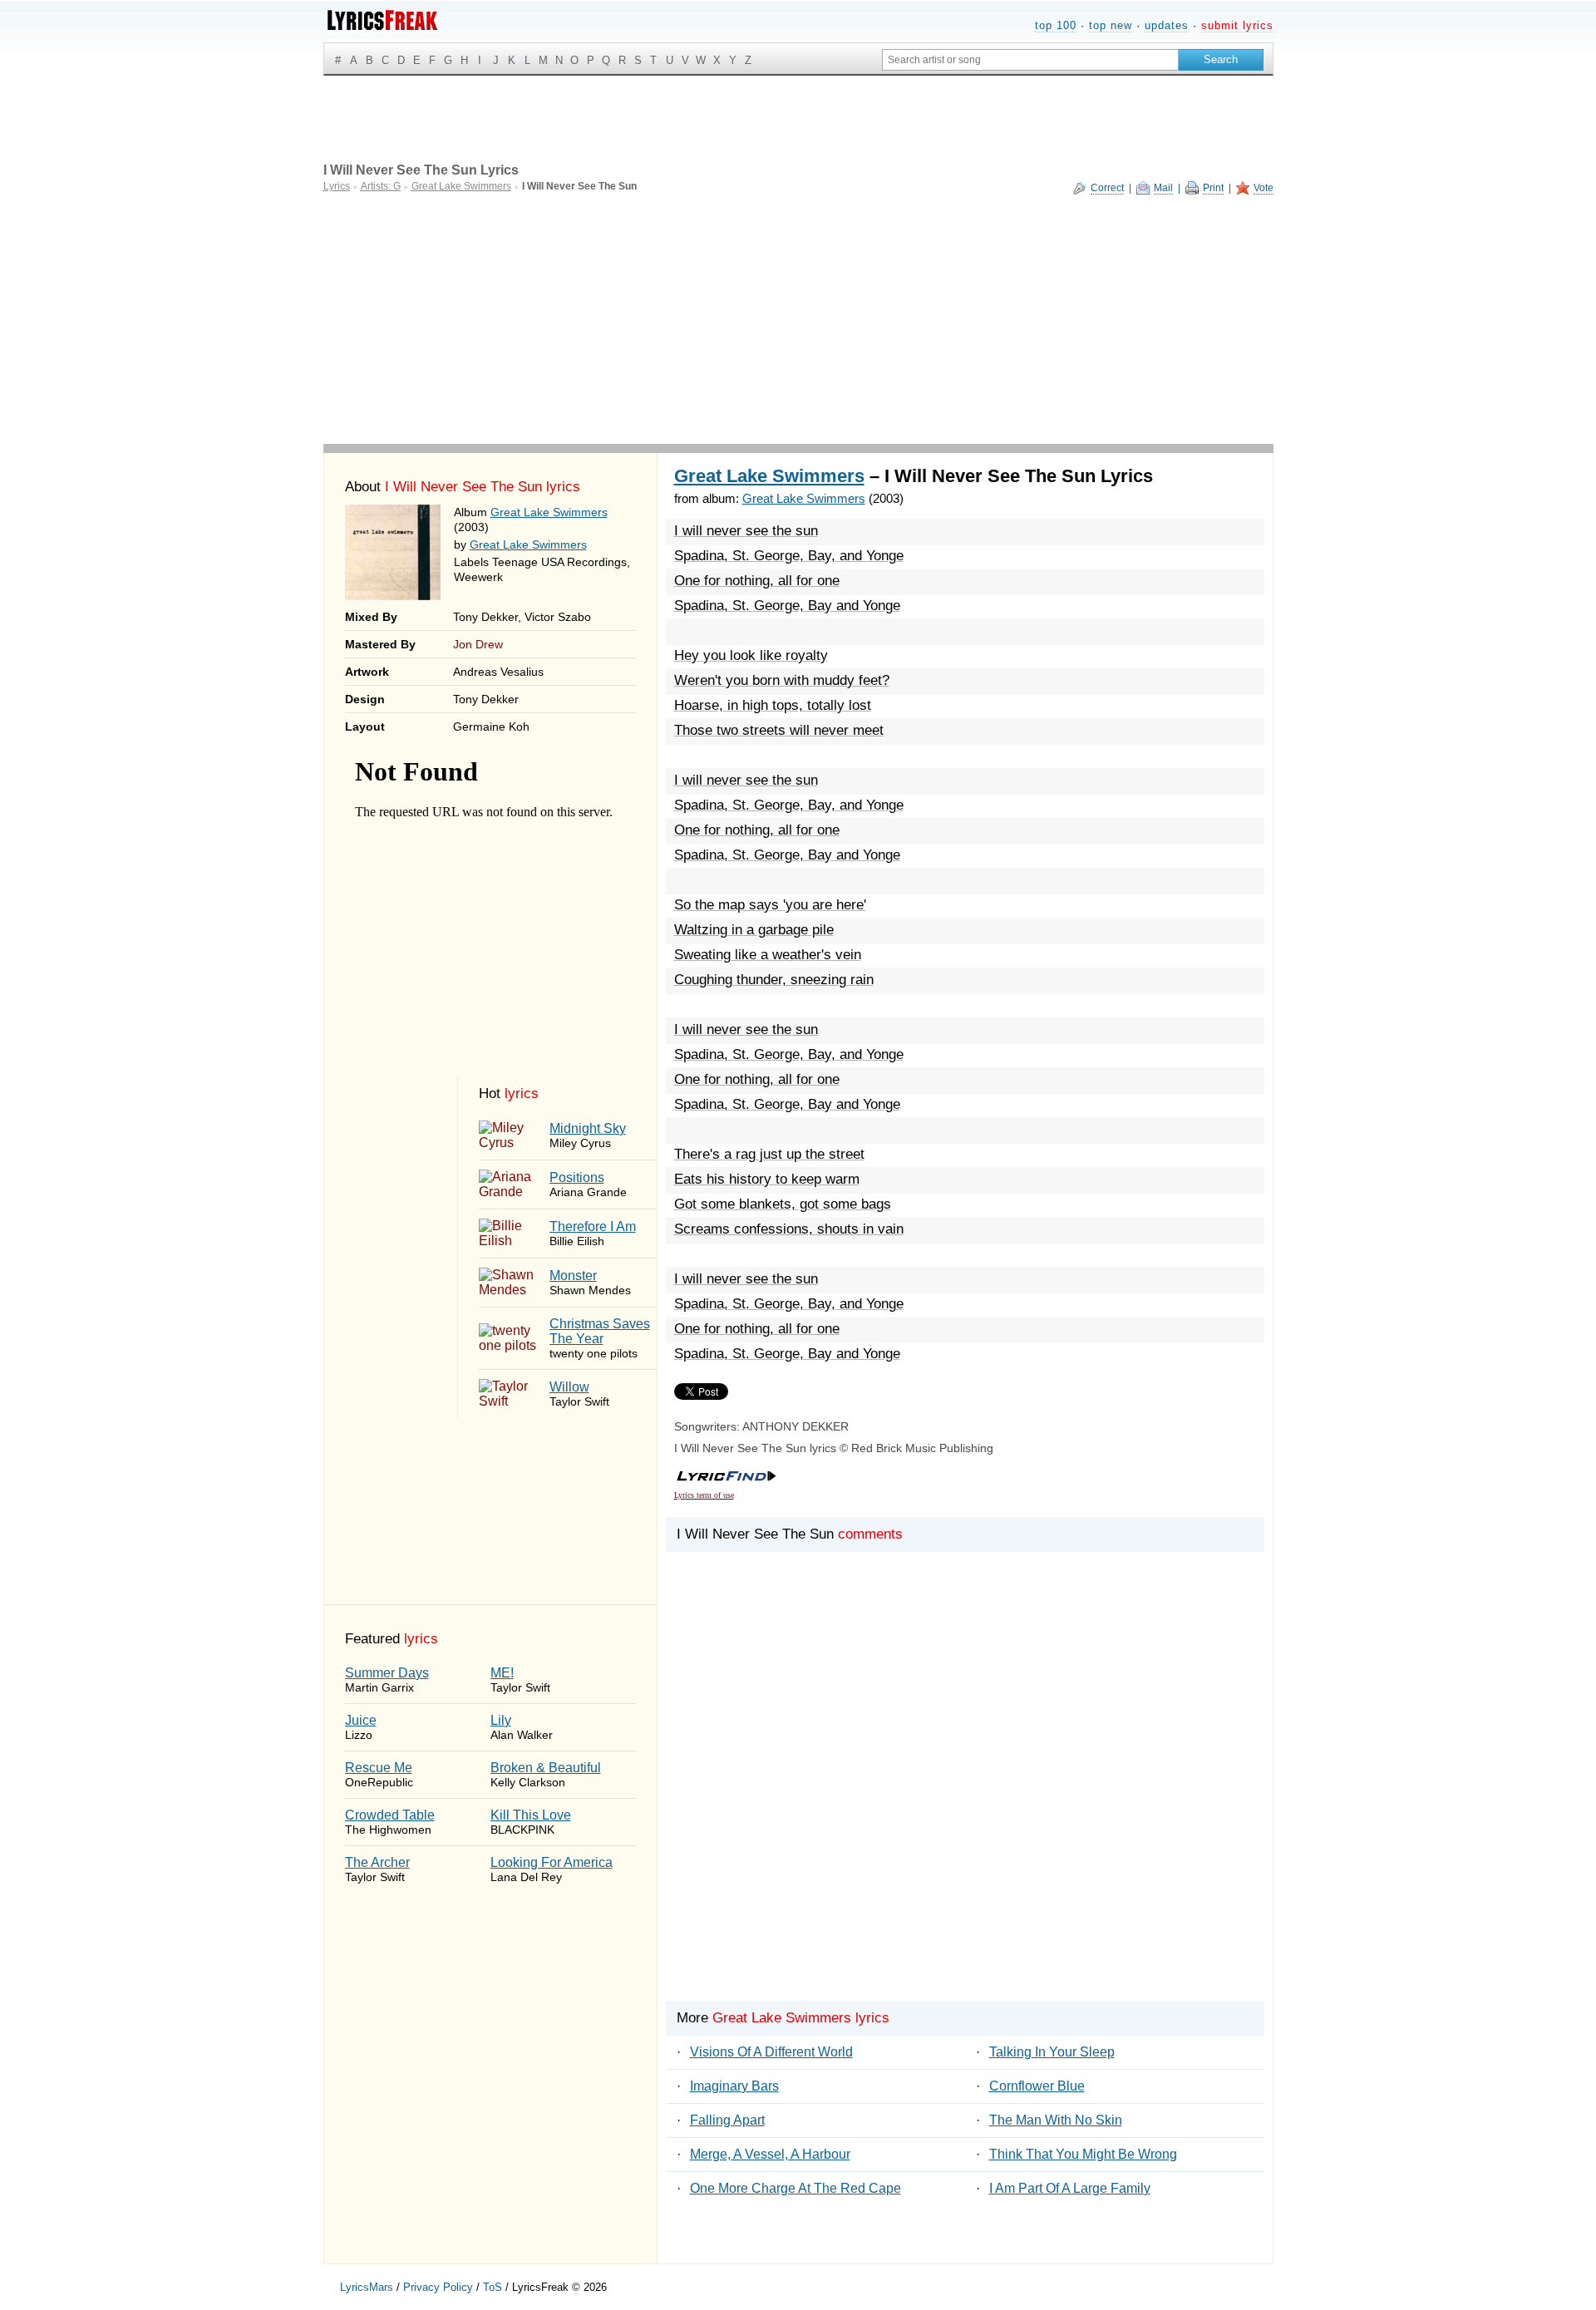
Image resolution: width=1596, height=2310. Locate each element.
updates (1167, 25)
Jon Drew (478, 644)
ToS (493, 2287)
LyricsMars (367, 2287)
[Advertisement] (798, 319)
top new (1111, 25)
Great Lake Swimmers (549, 512)
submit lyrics (1237, 25)
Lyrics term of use (704, 1495)
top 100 (1056, 25)
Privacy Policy (438, 2287)
